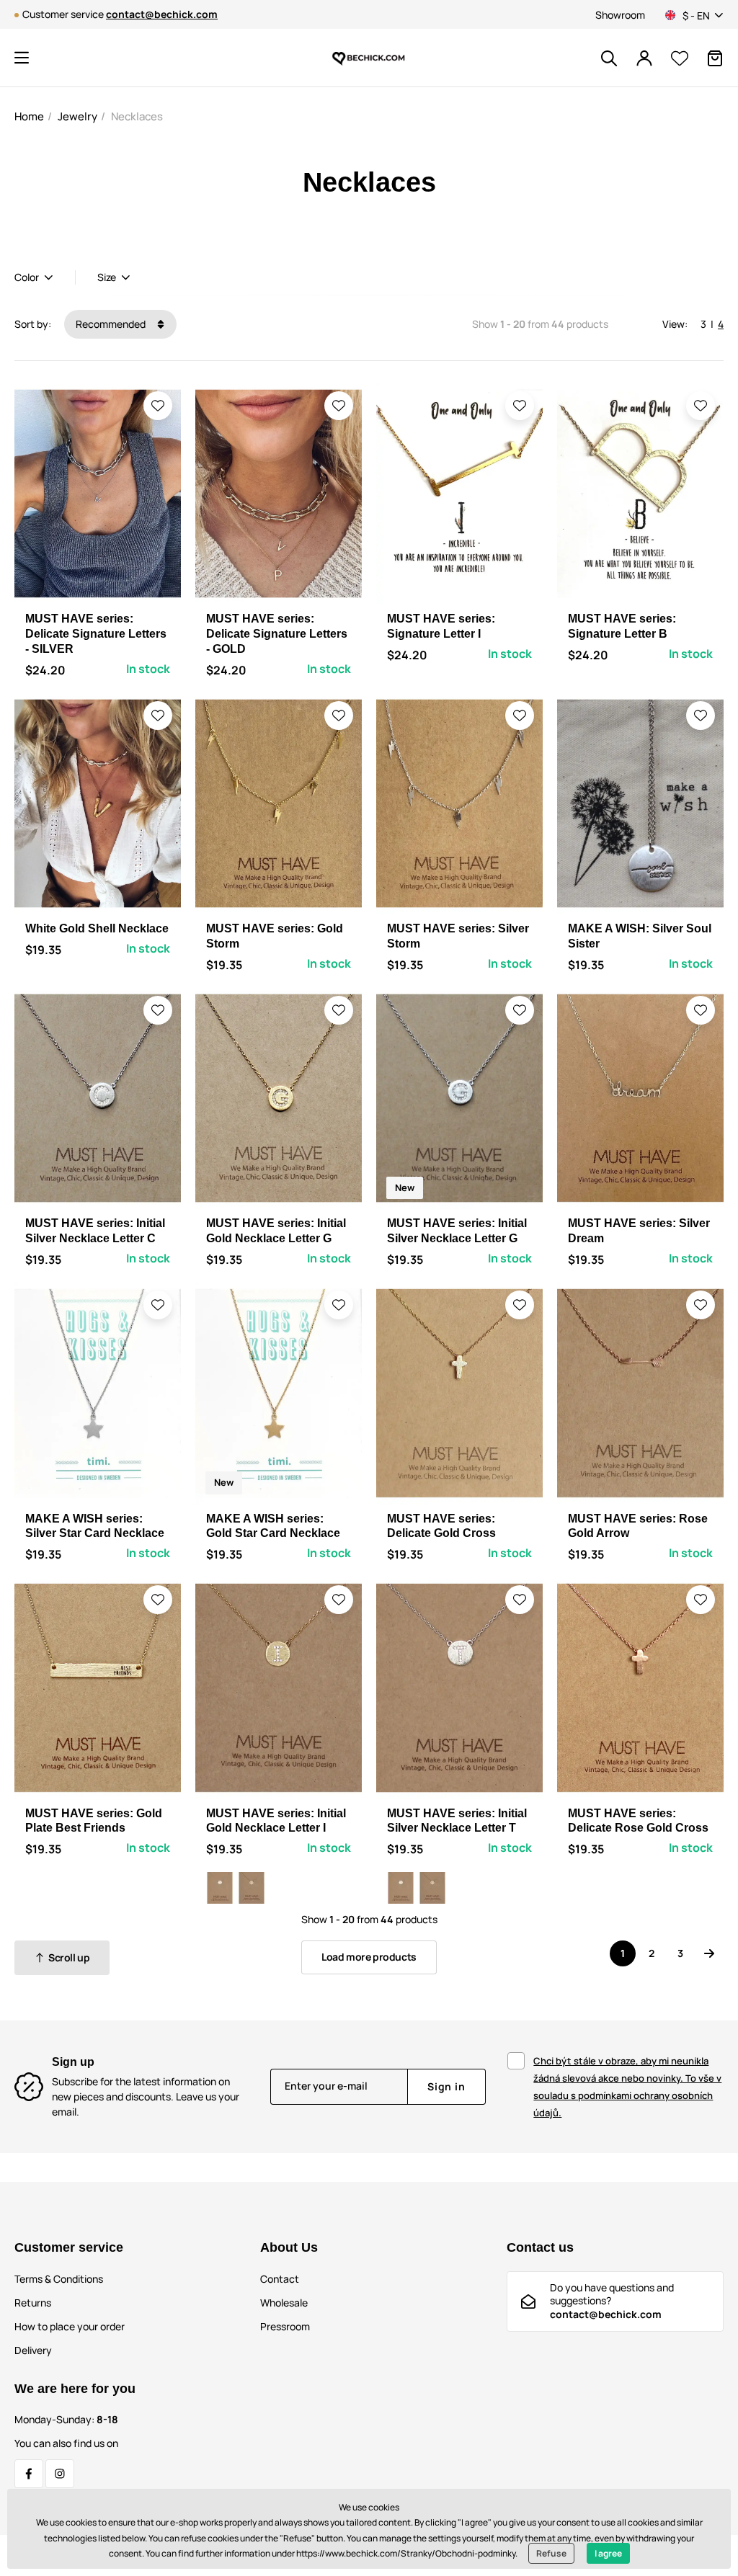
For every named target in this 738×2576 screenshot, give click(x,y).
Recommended (112, 324)
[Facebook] (29, 2474)
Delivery (33, 2350)
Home (29, 116)
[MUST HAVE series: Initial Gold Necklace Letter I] (252, 1888)
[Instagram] (60, 2474)
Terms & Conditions (59, 2279)
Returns (33, 2303)
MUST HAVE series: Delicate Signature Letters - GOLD (277, 634)
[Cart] (715, 58)
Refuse (551, 2553)
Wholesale (284, 2303)
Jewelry (77, 116)
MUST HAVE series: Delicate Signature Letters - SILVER (96, 634)
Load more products (369, 1957)
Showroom (620, 15)
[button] (22, 58)
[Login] (644, 58)
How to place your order (70, 2326)
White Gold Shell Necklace (97, 928)
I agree (608, 2553)
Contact (280, 2279)
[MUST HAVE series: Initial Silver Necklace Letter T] (220, 1888)
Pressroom (285, 2326)
